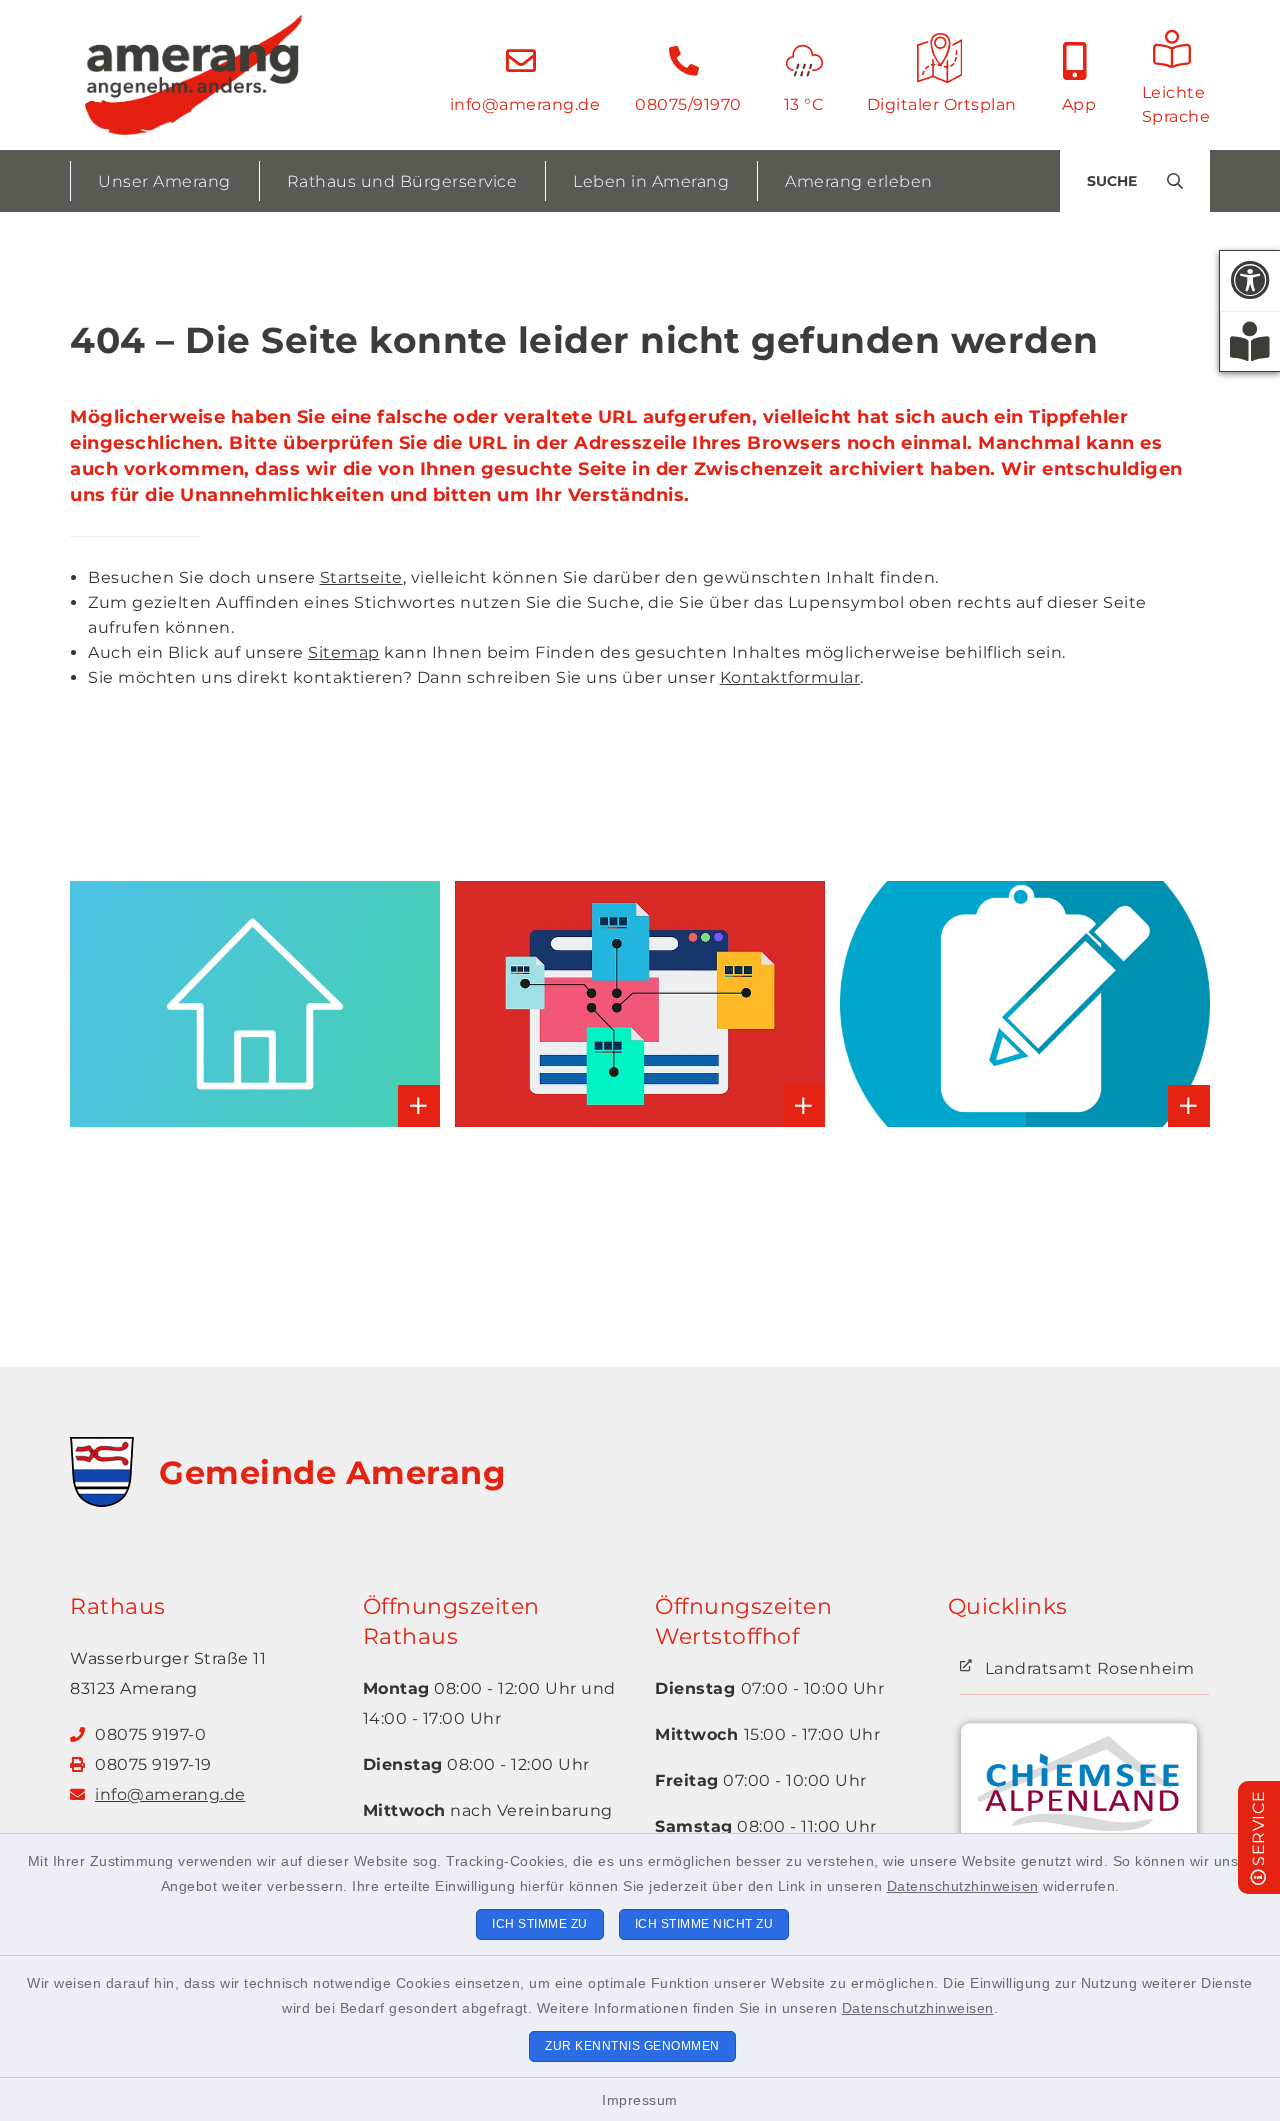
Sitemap (344, 652)
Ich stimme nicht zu (704, 1924)
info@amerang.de (170, 1794)
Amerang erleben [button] (859, 181)
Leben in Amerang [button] (651, 181)
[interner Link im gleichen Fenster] (131, 1004)
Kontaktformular (790, 677)
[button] (1250, 281)
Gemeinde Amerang (332, 1472)
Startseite (361, 577)
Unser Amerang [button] (164, 181)
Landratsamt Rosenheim (1090, 1668)
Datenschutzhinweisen (963, 1886)
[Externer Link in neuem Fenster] (1079, 1795)
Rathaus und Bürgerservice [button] (402, 181)
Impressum (640, 2100)
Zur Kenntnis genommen (632, 2046)
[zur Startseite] (193, 75)
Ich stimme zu (540, 1924)
